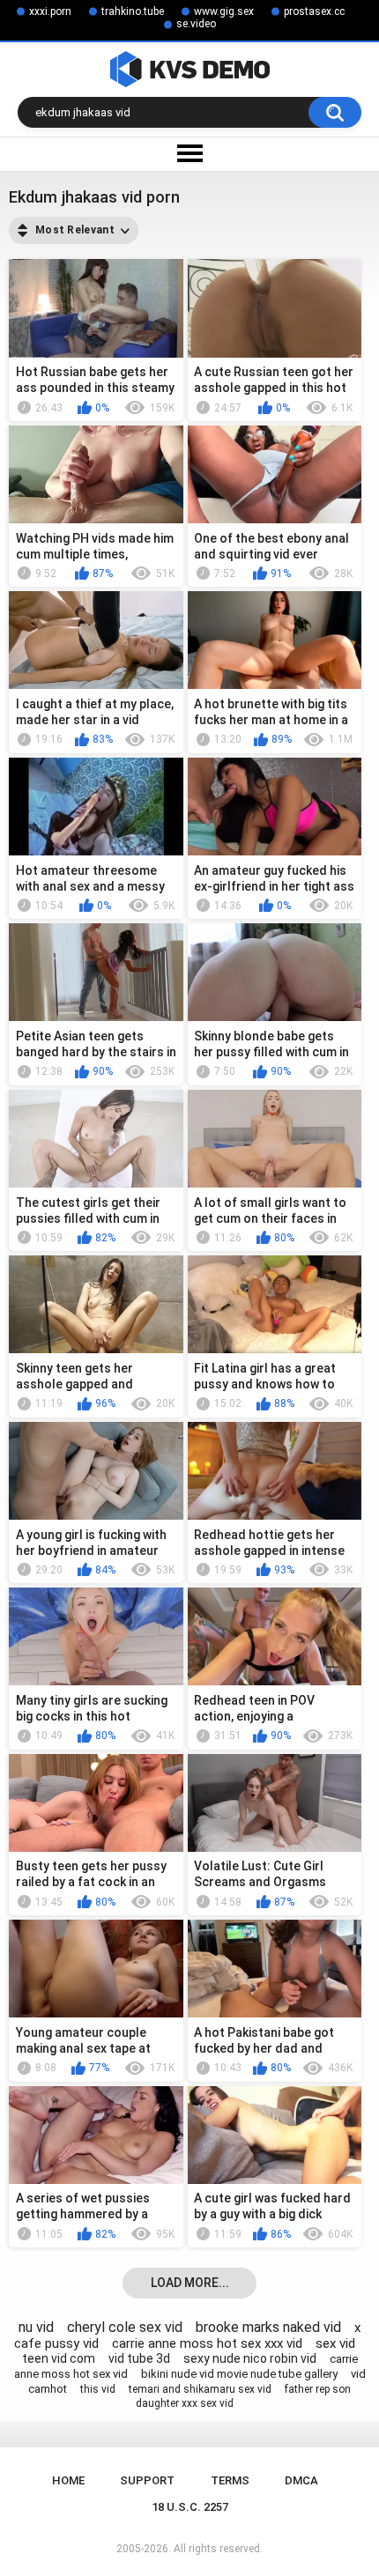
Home (68, 2480)
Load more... (190, 2283)
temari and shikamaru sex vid (200, 2389)
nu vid (36, 2327)
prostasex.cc (314, 11)
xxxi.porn (50, 11)
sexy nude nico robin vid (250, 2358)
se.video (196, 24)
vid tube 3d (139, 2358)
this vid (98, 2389)
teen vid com (59, 2358)
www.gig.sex (224, 11)
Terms (230, 2480)
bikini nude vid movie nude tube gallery (239, 2374)
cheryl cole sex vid (125, 2327)
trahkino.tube (133, 11)
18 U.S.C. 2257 (190, 2507)
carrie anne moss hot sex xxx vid (207, 2343)
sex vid (335, 2343)
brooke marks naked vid (268, 2327)
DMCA (301, 2480)
